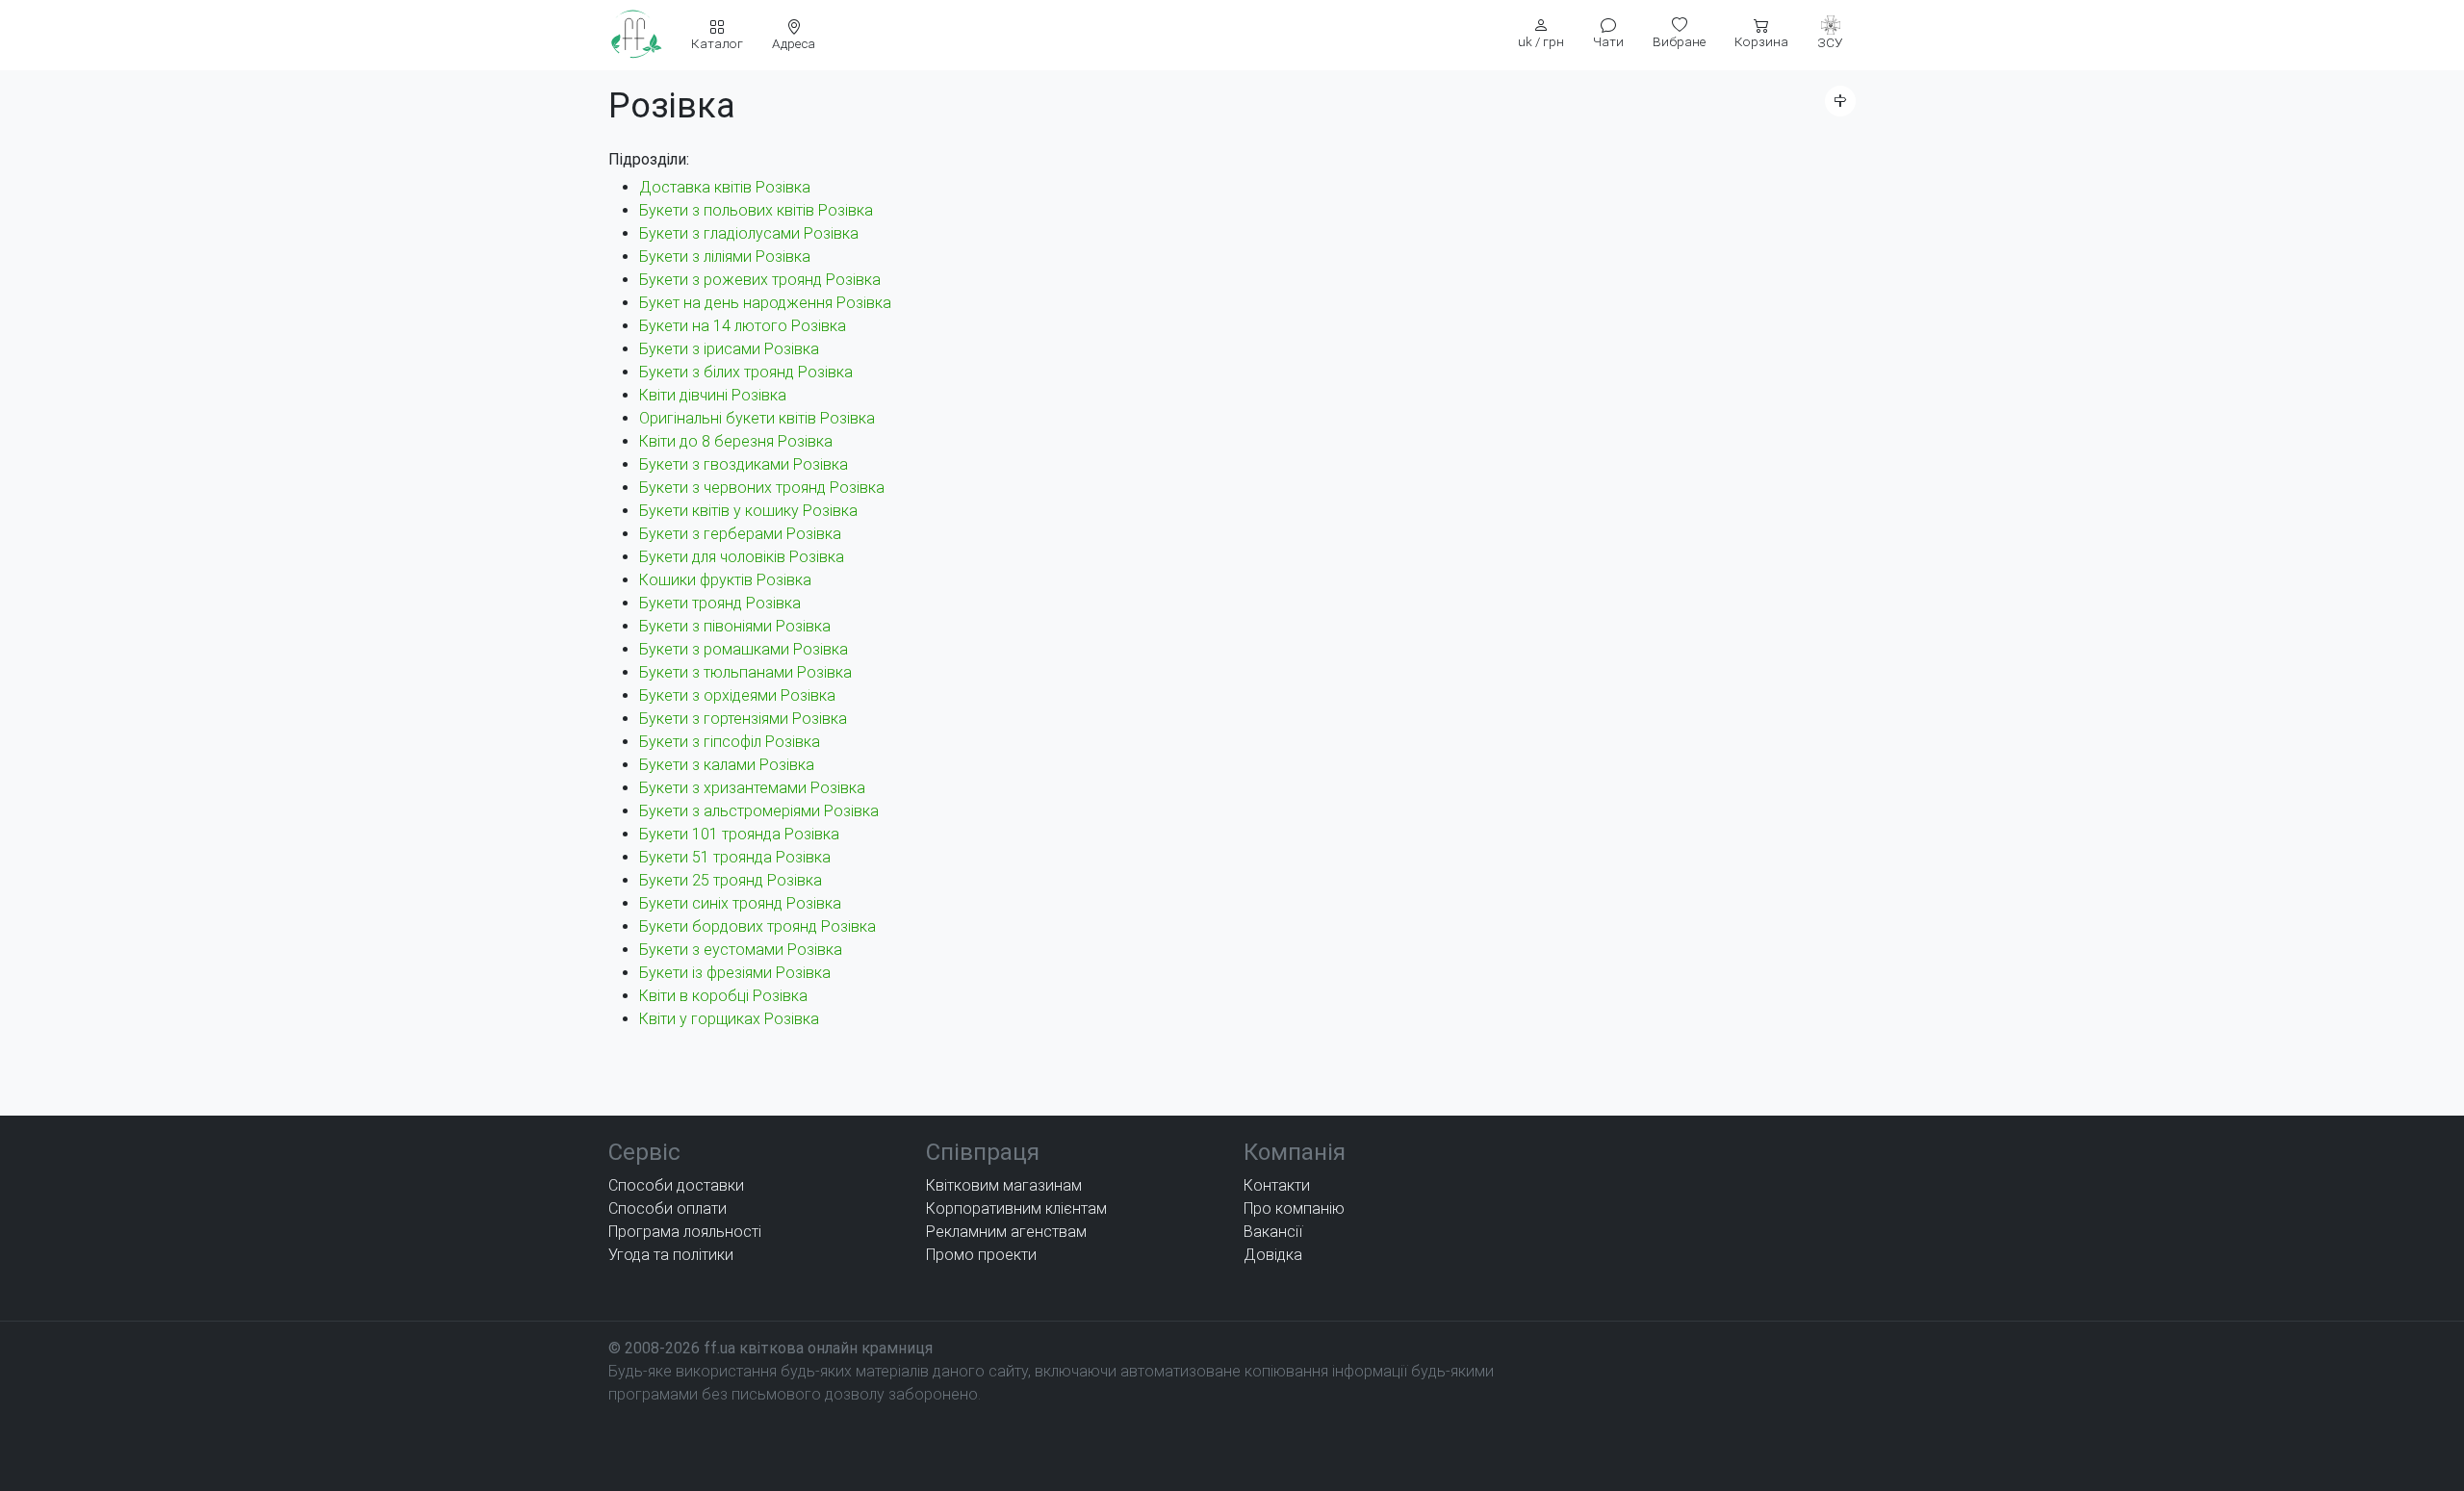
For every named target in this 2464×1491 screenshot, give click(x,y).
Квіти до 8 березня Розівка (736, 441)
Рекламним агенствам (1006, 1232)
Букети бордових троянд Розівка (757, 926)
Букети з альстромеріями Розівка (759, 811)
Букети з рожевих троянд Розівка (760, 280)
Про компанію (1294, 1208)
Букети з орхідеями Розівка (737, 695)
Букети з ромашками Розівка (744, 649)
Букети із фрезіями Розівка (735, 973)
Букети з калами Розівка (727, 765)
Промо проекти (981, 1255)
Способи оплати (667, 1208)
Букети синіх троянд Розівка (740, 903)
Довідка (1273, 1255)
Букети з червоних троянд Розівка (762, 488)
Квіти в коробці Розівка (723, 996)
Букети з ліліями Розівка (725, 257)
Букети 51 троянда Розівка (735, 857)
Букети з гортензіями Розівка (743, 719)
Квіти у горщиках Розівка (729, 1019)
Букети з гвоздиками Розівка (744, 464)
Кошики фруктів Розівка (725, 580)
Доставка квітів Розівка (725, 187)
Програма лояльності (685, 1232)
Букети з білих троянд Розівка (746, 372)
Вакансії (1273, 1232)
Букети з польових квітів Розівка (756, 210)
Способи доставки (676, 1185)
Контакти (1277, 1185)
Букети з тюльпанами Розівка (745, 672)
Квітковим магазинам (1004, 1185)
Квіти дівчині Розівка (713, 395)
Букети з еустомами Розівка (741, 950)
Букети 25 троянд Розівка (731, 880)
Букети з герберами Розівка (740, 534)
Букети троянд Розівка (720, 603)
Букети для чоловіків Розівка (742, 557)
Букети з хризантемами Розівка (752, 788)
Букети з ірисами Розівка (729, 349)
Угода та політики (671, 1255)
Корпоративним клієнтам (1016, 1208)
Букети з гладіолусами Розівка (749, 233)
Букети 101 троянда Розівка (739, 834)
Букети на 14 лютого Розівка (743, 326)
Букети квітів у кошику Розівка (748, 511)
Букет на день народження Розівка (765, 303)
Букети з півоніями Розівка (735, 626)
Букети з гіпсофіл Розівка (730, 742)
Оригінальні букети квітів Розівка (757, 418)
